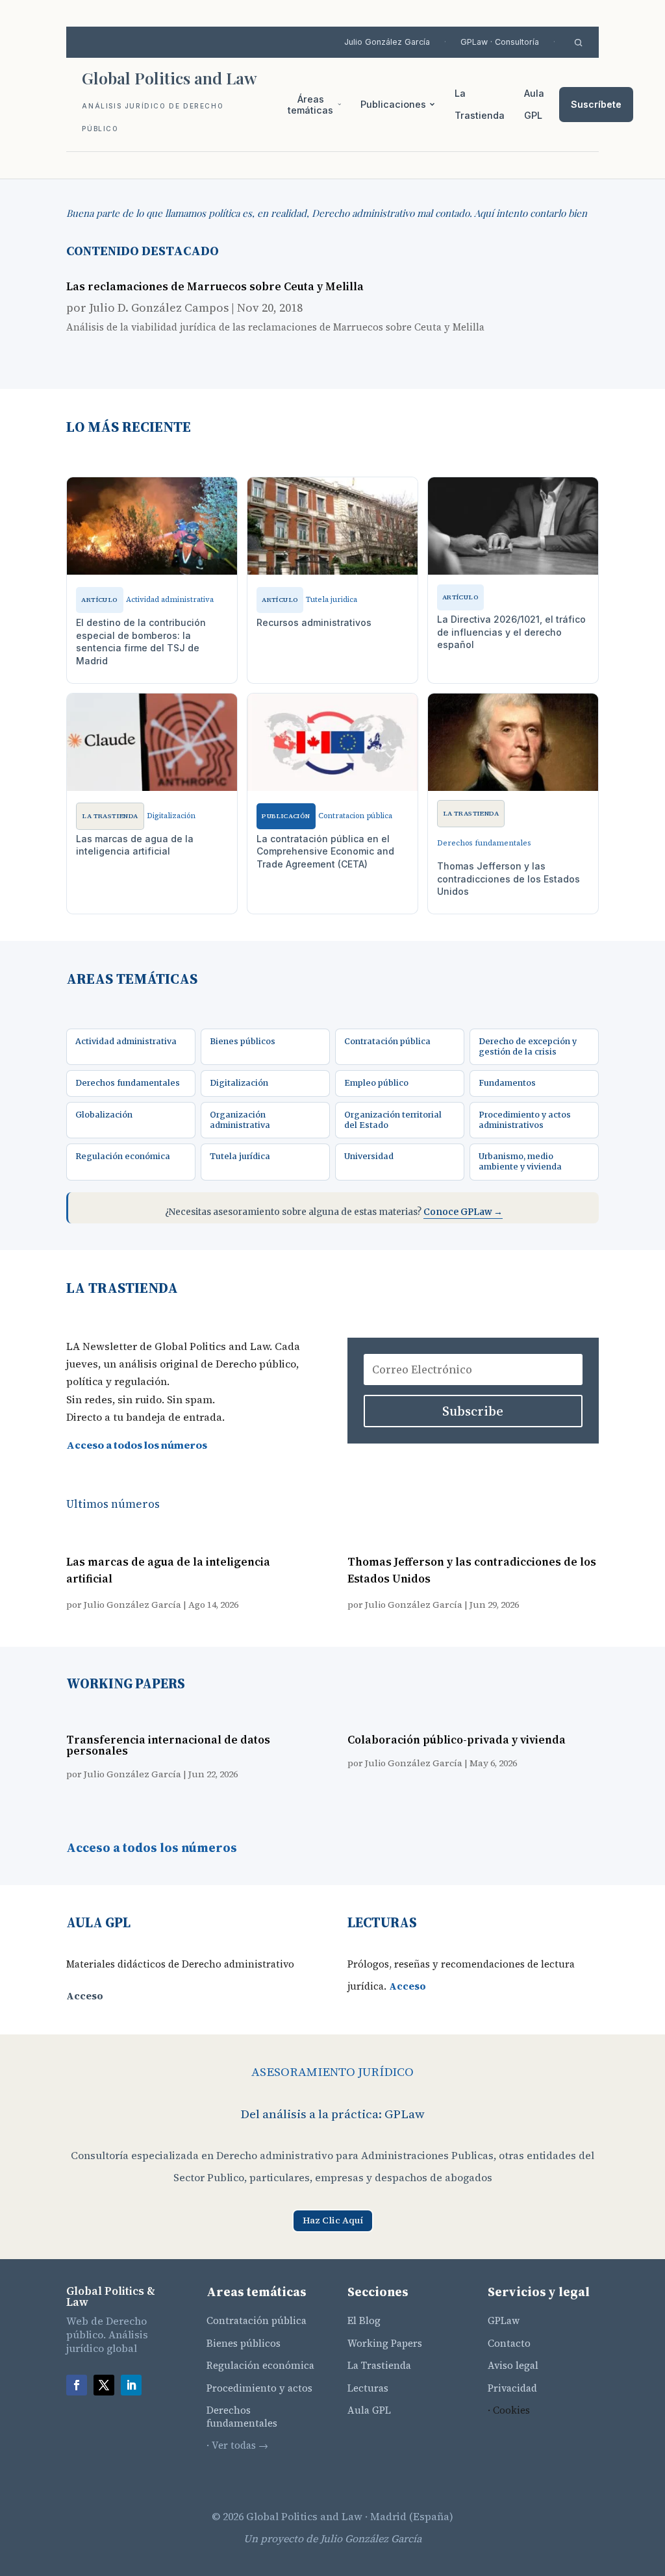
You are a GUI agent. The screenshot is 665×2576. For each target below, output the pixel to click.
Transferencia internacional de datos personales (168, 1745)
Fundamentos (507, 1083)
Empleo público (376, 1083)
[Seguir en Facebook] (77, 2385)
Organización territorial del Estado (393, 1120)
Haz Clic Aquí (333, 2220)
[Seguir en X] (104, 2385)
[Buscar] (578, 43)
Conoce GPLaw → (463, 1212)
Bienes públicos (243, 1041)
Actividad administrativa (126, 1041)
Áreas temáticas (310, 105)
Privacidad (512, 2388)
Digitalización (239, 1083)
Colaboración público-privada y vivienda (457, 1740)
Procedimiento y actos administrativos (525, 1120)
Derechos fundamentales (128, 1083)
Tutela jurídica (240, 1156)
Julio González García (387, 42)
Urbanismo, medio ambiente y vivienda (520, 1161)
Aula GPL (534, 104)
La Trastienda (480, 104)
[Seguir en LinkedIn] (131, 2385)
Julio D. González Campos (159, 307)
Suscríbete (596, 104)
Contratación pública (387, 1041)
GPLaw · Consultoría (500, 42)
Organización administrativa (240, 1120)
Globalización (104, 1115)
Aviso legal (513, 2365)
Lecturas (368, 2388)
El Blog (364, 2320)
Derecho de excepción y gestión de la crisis (528, 1046)
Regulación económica (123, 1156)
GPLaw (504, 2320)
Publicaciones (393, 104)
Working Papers (385, 2343)
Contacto (509, 2343)
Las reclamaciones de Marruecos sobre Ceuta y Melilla (215, 286)
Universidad (369, 1156)
